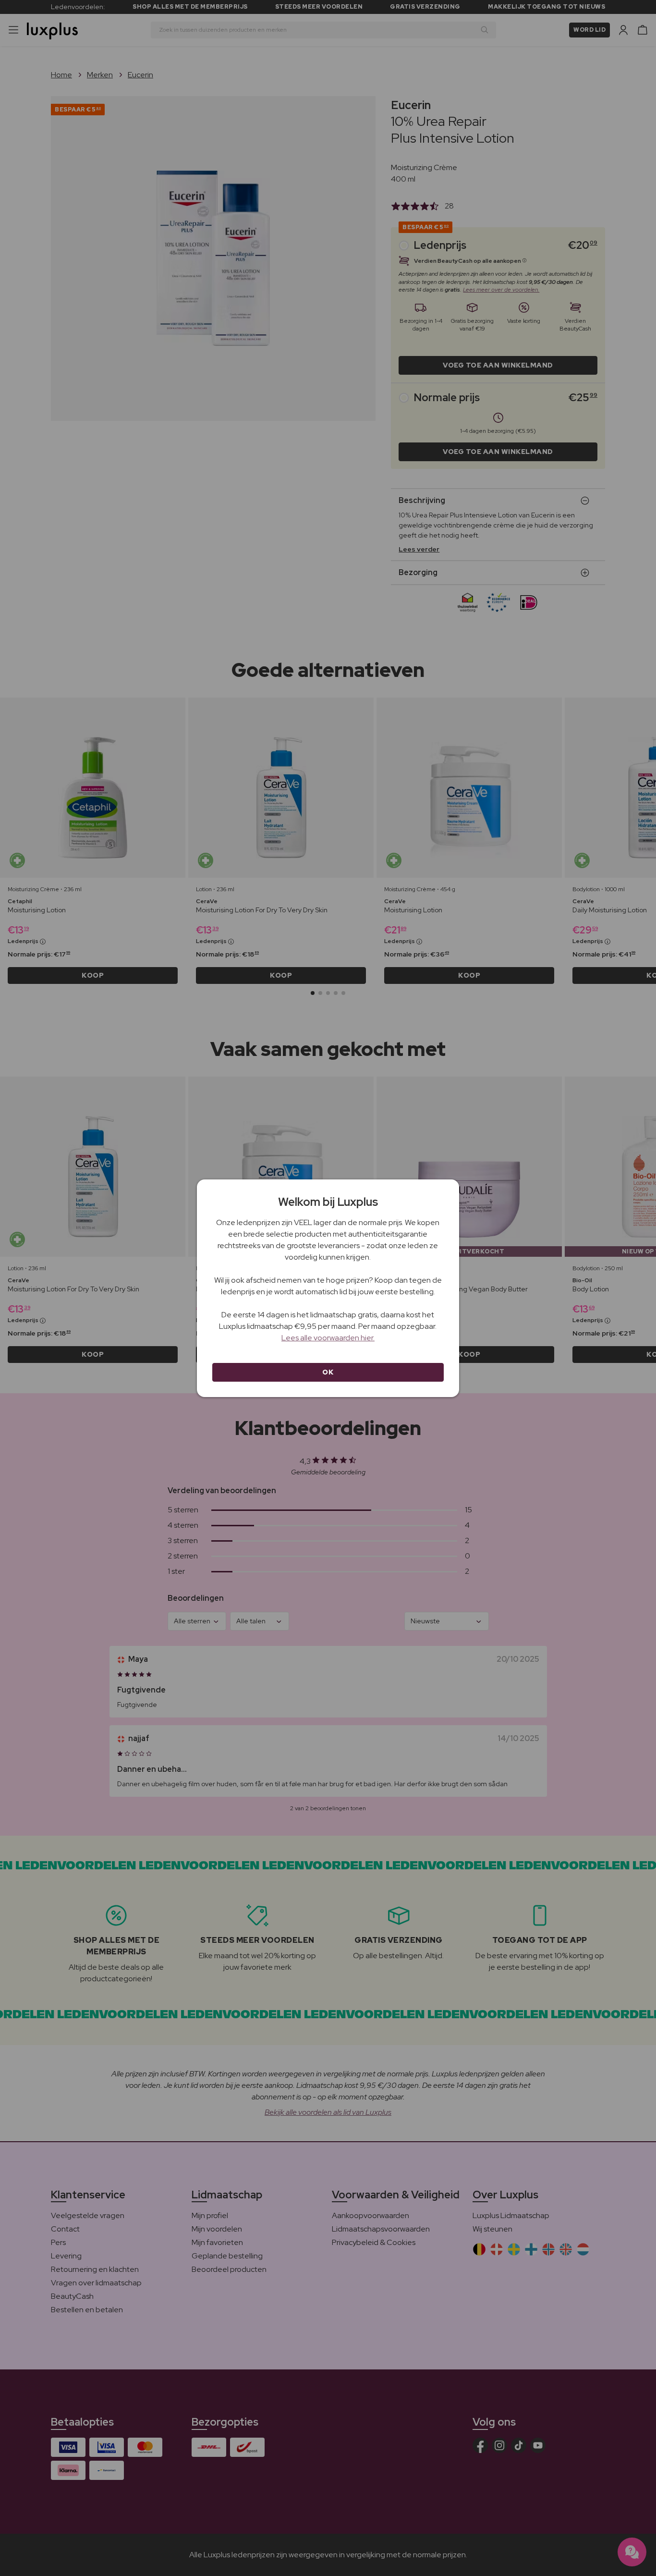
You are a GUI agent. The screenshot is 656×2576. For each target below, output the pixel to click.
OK (328, 1372)
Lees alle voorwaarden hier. (328, 1338)
